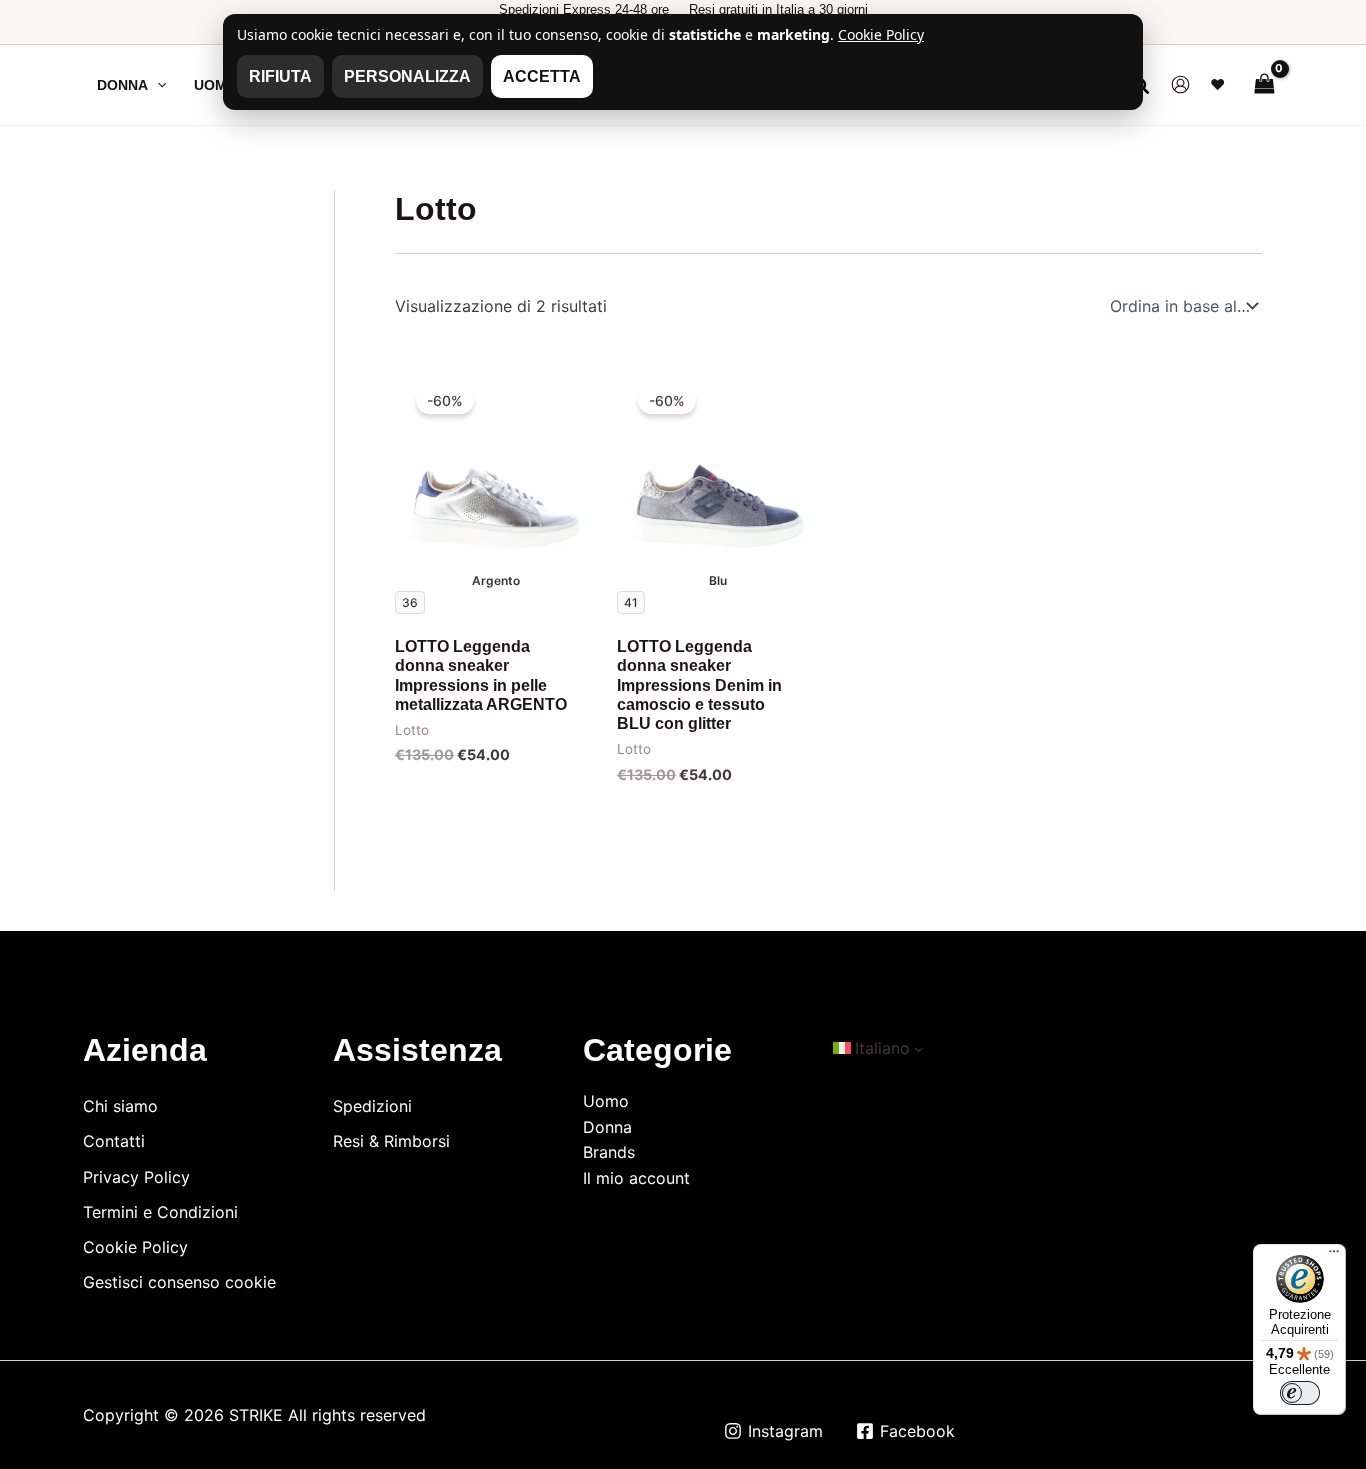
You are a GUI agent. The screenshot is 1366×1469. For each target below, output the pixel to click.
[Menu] (1334, 1256)
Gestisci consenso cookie (179, 1282)
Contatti (114, 1141)
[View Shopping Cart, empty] (1264, 84)
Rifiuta (280, 76)
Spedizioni (372, 1106)
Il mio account (636, 1178)
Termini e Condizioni (160, 1212)
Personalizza (407, 76)
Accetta (542, 76)
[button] (157, 85)
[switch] (1300, 1393)
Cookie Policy (135, 1247)
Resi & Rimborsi (391, 1141)
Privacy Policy (136, 1177)
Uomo (606, 1101)
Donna (607, 1127)
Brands (609, 1152)
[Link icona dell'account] (1180, 84)
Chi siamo (120, 1106)
